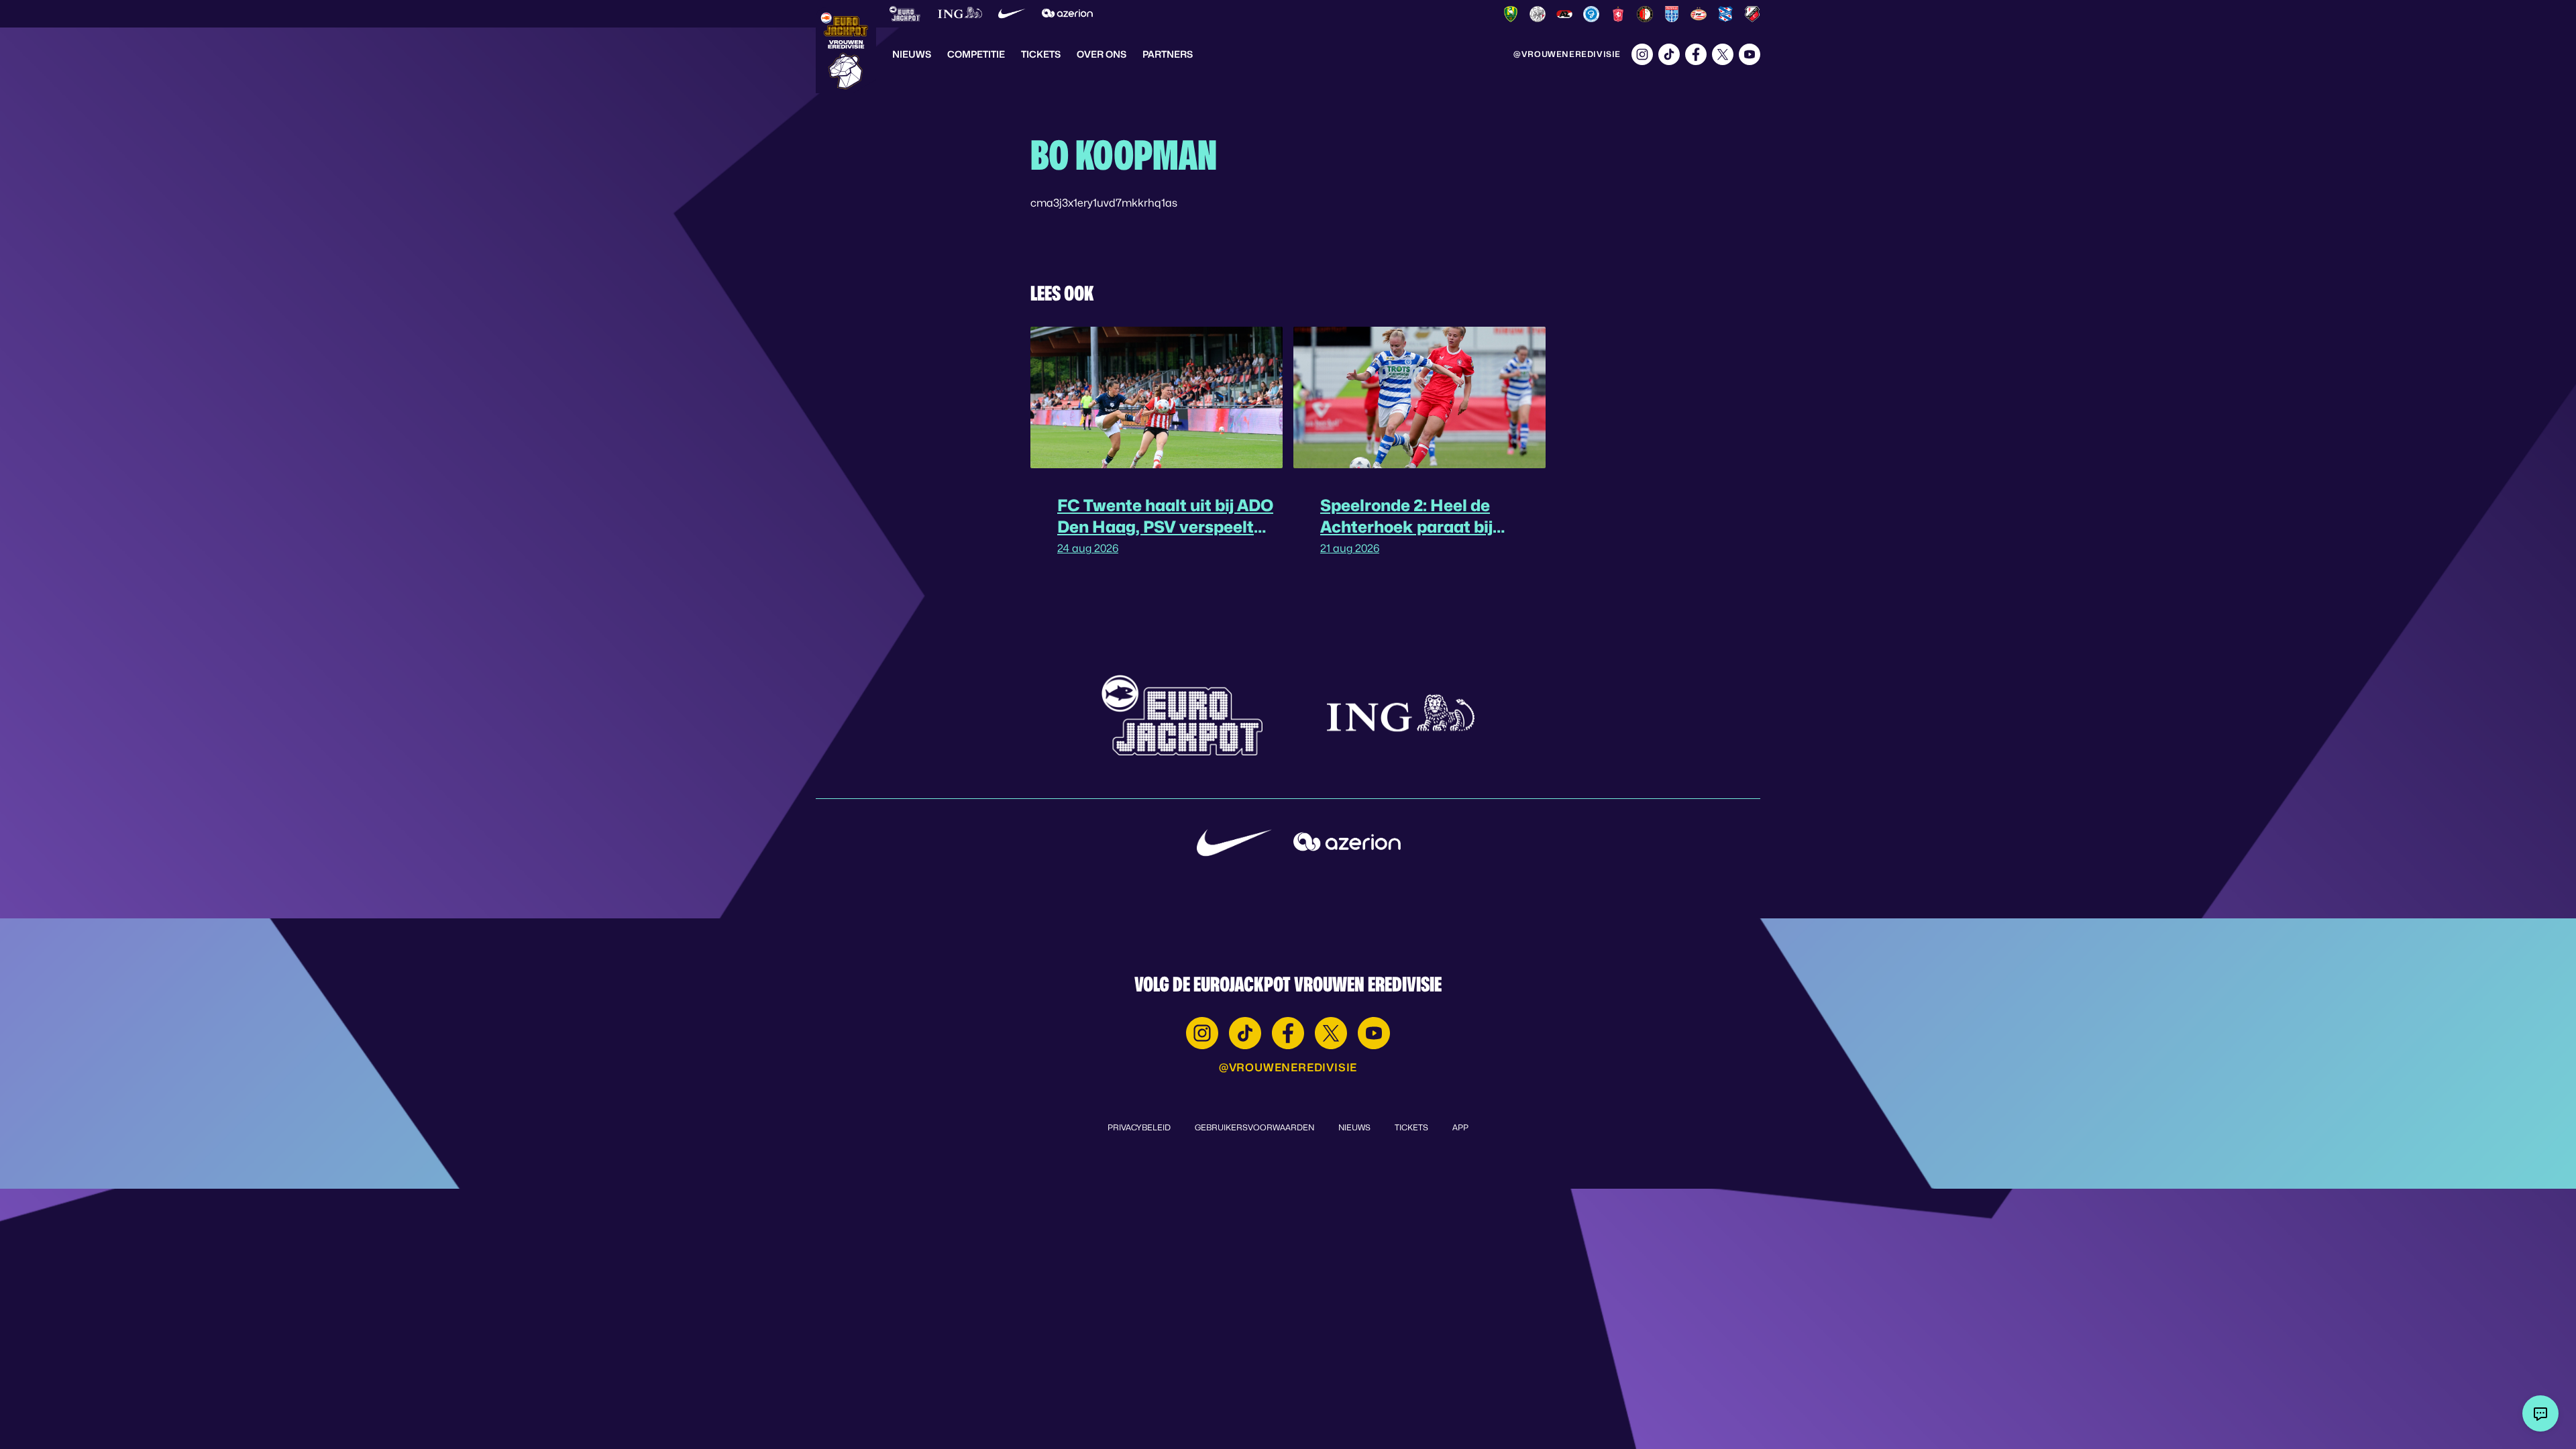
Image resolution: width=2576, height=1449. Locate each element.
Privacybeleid (1139, 1127)
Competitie (976, 54)
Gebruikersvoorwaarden (1254, 1127)
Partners (1168, 54)
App (1460, 1127)
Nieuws (912, 54)
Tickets (1041, 54)
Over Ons (1102, 54)
